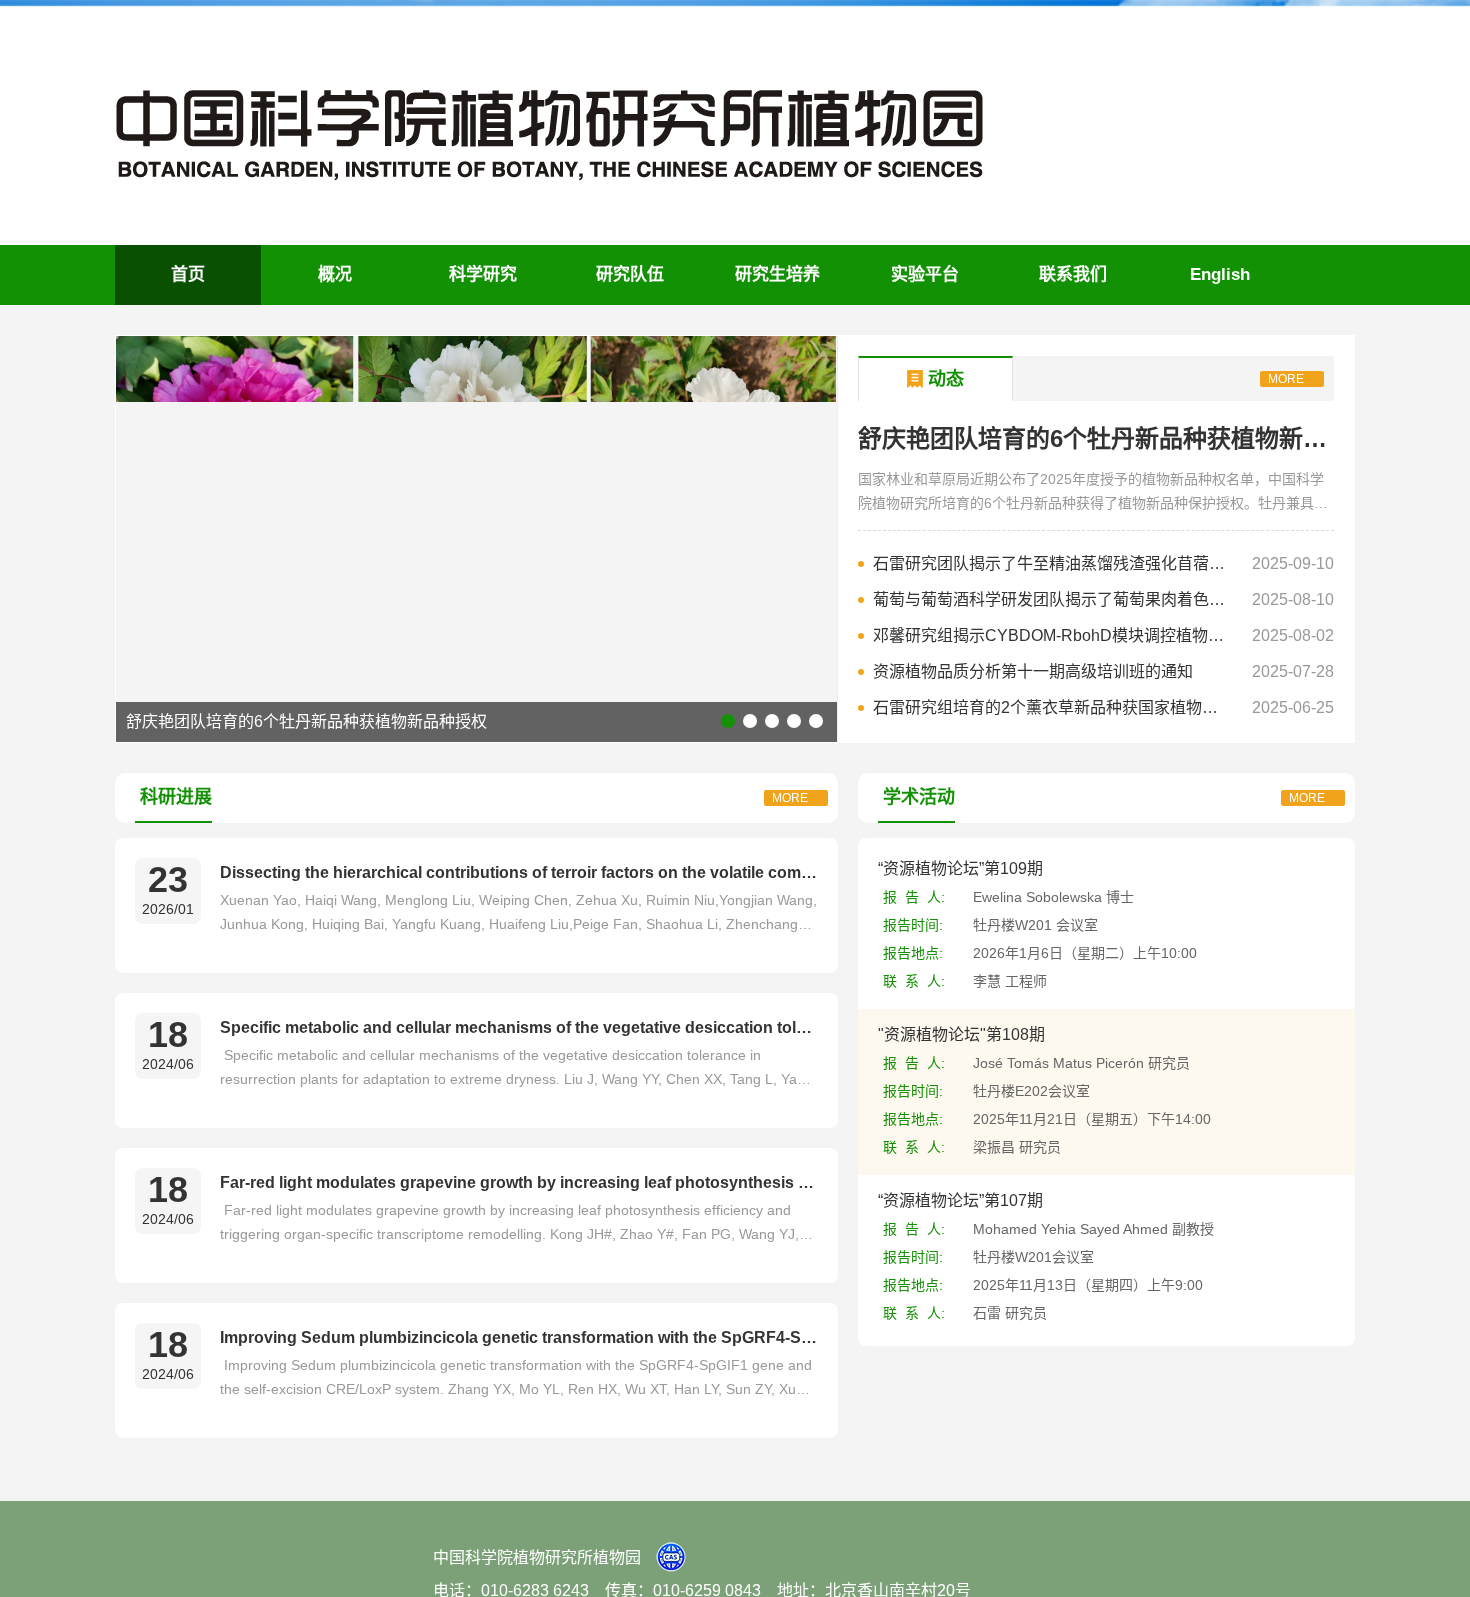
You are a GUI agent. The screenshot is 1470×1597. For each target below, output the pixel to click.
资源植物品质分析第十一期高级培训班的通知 (1033, 671)
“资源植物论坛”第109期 (960, 868)
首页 (188, 274)
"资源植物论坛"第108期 (961, 1034)
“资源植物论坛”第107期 (960, 1200)
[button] (728, 721)
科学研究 (483, 274)
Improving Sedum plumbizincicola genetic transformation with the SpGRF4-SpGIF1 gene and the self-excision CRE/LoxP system (519, 1337)
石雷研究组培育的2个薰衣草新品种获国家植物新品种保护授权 (1053, 707)
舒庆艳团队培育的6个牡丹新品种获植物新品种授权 (306, 721)
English (1220, 274)
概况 (335, 274)
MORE (1286, 379)
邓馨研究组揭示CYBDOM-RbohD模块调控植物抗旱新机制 (1053, 635)
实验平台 (925, 274)
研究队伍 (630, 274)
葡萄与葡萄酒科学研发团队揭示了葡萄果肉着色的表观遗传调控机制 (1053, 599)
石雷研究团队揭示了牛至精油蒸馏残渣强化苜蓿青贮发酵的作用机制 (1053, 563)
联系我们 (1073, 274)
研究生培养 (777, 274)
